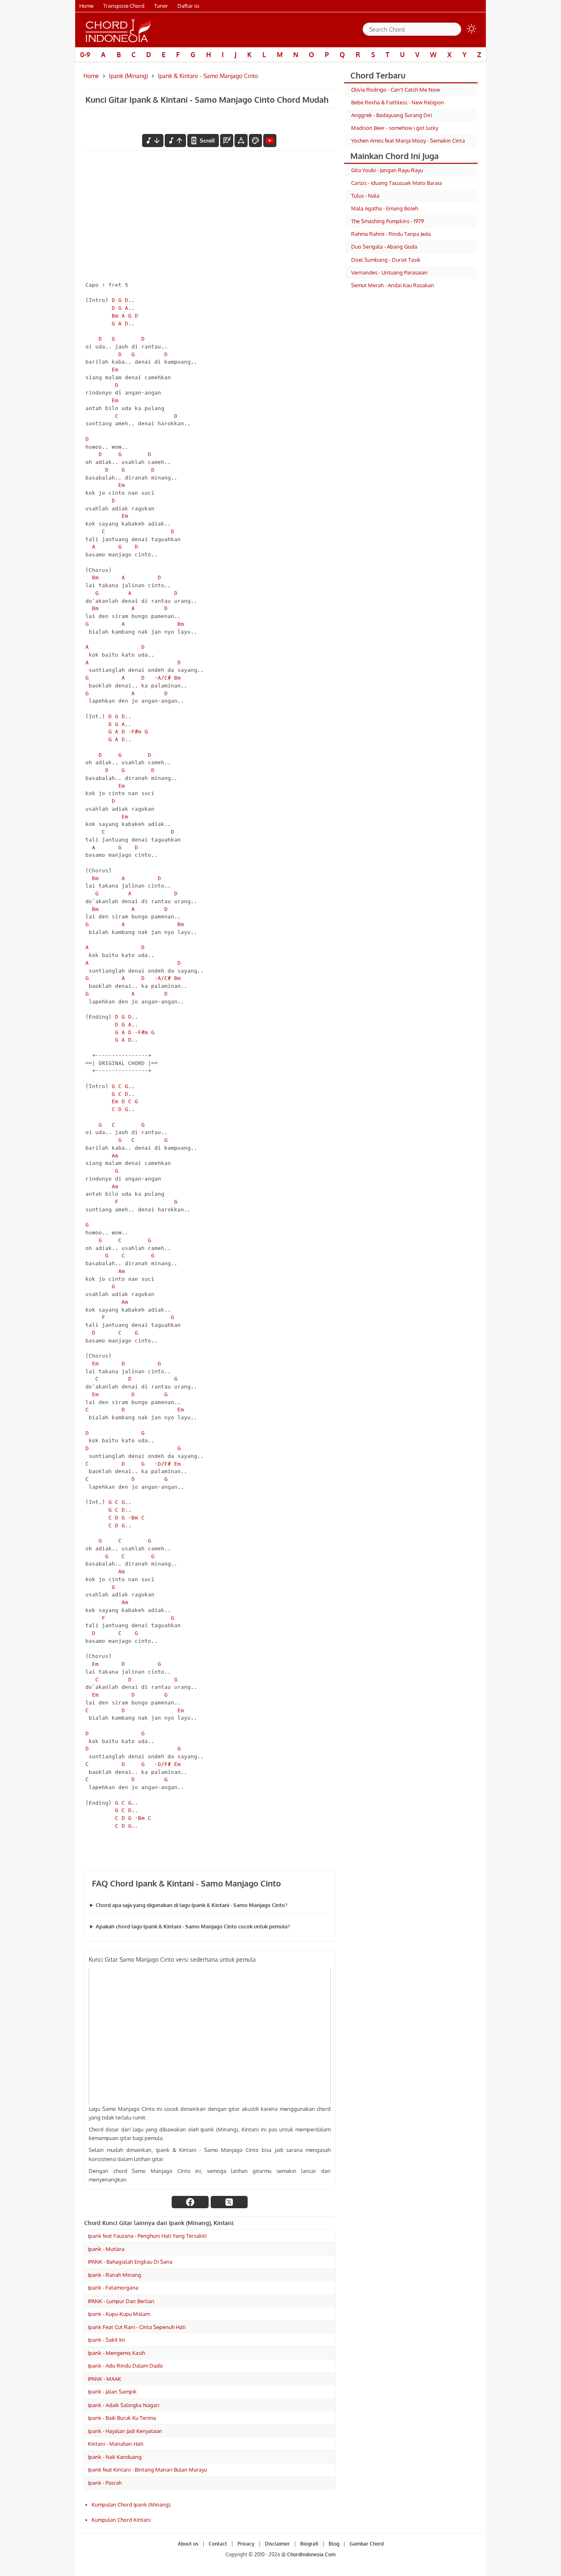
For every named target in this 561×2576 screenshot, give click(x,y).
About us (188, 2544)
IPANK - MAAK (105, 2379)
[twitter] (229, 2202)
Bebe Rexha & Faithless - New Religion (398, 102)
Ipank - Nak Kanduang (115, 2457)
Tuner (161, 6)
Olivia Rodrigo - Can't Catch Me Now (395, 90)
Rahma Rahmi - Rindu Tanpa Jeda (391, 234)
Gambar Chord (367, 2544)
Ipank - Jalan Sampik (112, 2392)
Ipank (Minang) (128, 76)
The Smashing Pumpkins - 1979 (387, 221)
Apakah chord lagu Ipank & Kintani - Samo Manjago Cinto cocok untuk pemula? (193, 1926)
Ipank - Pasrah (105, 2483)
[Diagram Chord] (227, 141)
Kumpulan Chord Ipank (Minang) (131, 2505)
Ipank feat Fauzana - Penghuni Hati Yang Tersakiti (147, 2236)
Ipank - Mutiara (106, 2249)
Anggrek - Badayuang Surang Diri (392, 115)
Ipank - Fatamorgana (113, 2288)
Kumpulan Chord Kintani (121, 2520)
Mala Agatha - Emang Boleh (385, 208)
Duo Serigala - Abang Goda (384, 247)
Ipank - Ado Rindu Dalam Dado (125, 2366)
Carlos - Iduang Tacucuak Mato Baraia (397, 183)
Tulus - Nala (365, 196)
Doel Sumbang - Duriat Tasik (386, 260)
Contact (218, 2544)
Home (86, 6)
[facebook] (190, 2202)
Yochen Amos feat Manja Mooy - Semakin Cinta (408, 141)
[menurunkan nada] (153, 141)
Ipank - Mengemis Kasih (116, 2353)
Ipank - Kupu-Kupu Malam (119, 2314)
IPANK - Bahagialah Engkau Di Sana (130, 2262)
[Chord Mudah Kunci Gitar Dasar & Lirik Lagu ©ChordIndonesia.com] (119, 30)
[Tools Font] (241, 141)
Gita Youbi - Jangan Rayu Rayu (387, 170)
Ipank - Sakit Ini (106, 2340)
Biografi (309, 2544)
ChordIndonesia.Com (311, 2554)
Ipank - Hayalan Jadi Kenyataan (125, 2431)
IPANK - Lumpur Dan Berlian (121, 2301)
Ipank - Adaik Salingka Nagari (124, 2405)
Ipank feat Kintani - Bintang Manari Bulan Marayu (147, 2470)
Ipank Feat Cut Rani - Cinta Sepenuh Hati (137, 2327)
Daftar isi (188, 6)
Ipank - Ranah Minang (115, 2275)
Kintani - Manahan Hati (116, 2444)
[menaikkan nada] (175, 141)
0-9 (85, 55)
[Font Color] (255, 141)
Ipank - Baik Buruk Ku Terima (122, 2418)
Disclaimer (277, 2544)
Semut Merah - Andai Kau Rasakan (393, 285)
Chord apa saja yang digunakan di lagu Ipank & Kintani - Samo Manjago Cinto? (192, 1905)
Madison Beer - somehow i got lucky (395, 128)
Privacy (246, 2544)
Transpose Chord (124, 6)
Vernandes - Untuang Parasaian (389, 272)
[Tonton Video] (270, 141)
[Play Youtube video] (210, 2037)
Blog (334, 2544)
